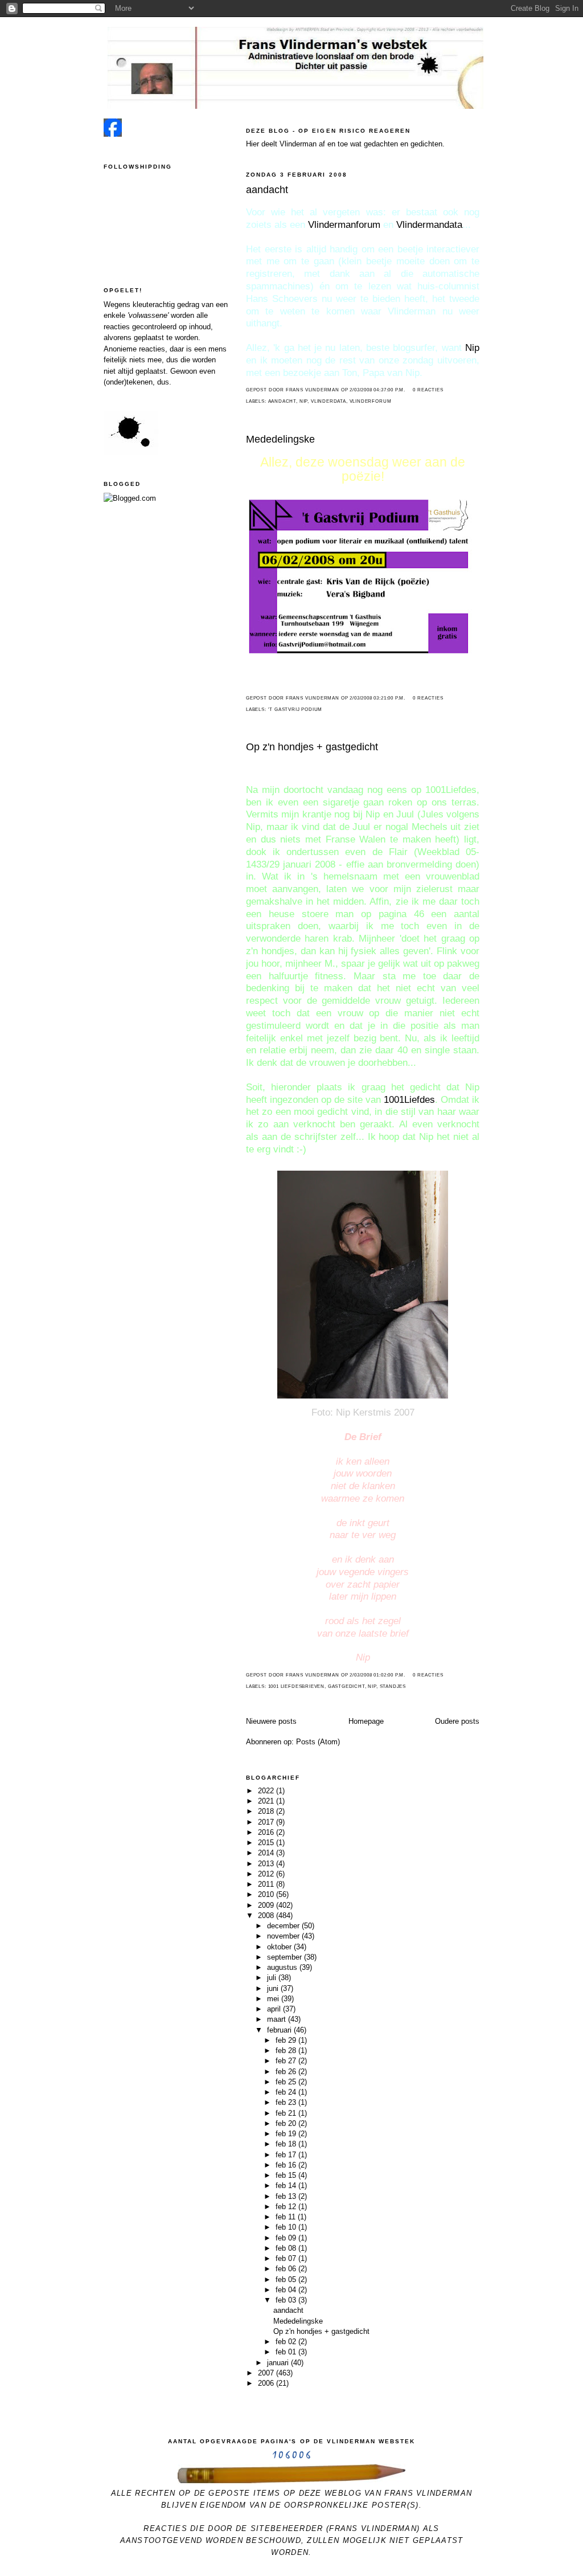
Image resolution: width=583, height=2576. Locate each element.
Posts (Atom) (318, 1742)
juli (273, 1978)
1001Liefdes (409, 1100)
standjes (393, 1686)
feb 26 (287, 2072)
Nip (472, 348)
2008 (267, 1915)
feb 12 (287, 2207)
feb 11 (287, 2217)
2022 (267, 1791)
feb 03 (287, 2300)
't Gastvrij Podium (295, 710)
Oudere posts (457, 1721)
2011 (267, 1884)
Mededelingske (280, 439)
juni (274, 1988)
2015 (267, 1843)
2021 (267, 1801)
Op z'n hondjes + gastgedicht (312, 747)
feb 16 (287, 2165)
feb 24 (287, 2092)
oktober (280, 1947)
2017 (267, 1822)
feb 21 (287, 2113)
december (284, 1926)
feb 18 (287, 2144)
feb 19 (287, 2134)
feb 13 (287, 2196)
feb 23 (287, 2102)
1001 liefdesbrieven (297, 1686)
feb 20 (287, 2123)
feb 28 (287, 2050)
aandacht (267, 190)
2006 (267, 2383)
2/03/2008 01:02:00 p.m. (377, 1675)
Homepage (366, 1721)
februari (280, 2030)
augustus (283, 1967)
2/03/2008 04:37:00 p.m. (377, 390)
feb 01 (287, 2352)
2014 (267, 1853)
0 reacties (428, 390)
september (286, 1957)
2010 (267, 1894)
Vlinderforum (371, 401)
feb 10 (287, 2227)
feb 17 (287, 2155)
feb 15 (287, 2175)
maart (278, 2019)
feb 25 (287, 2082)
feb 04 (287, 2290)
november (284, 1936)
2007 (267, 2373)
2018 (267, 1811)
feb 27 (287, 2061)
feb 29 (287, 2040)
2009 (267, 1905)
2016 (267, 1832)
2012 (267, 1874)
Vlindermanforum (344, 225)
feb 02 (287, 2342)
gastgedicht (346, 1686)
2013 (267, 1864)
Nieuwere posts (271, 1721)
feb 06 (287, 2269)
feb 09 (287, 2238)
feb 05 (287, 2279)
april (275, 2009)
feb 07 (287, 2258)
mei (274, 1999)
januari (279, 2363)
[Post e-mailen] (409, 390)
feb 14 (287, 2185)
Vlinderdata (329, 401)
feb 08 (287, 2248)
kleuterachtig (154, 304)
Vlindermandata (429, 225)
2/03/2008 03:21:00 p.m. (377, 698)
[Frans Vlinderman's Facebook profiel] (113, 134)
